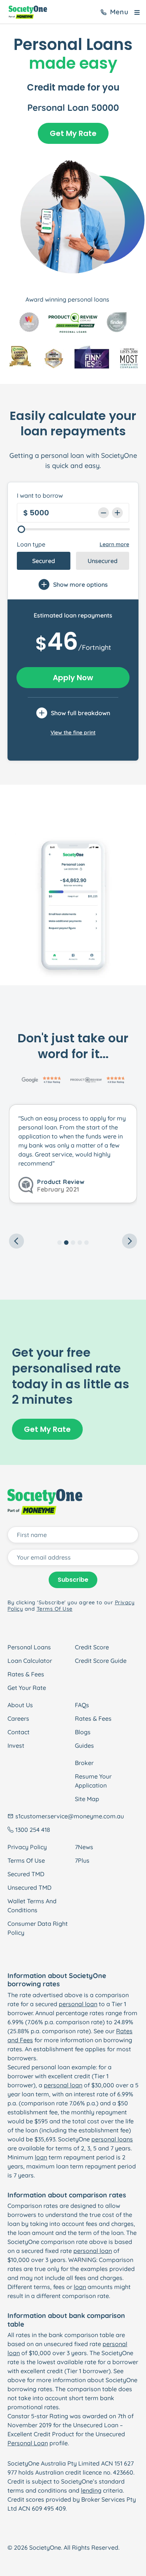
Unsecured (103, 561)
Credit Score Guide (101, 1661)
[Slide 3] (73, 1243)
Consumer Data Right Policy (38, 1928)
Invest (16, 1746)
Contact (19, 1732)
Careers (18, 1718)
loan (41, 2157)
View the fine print (73, 732)
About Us (20, 1705)
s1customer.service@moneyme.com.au (70, 1816)
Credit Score (92, 1647)
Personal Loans (29, 1647)
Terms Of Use (26, 1860)
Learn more (114, 544)
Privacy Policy (27, 1847)
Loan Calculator (30, 1661)
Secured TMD (26, 1874)
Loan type (31, 544)
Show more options (80, 584)
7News (84, 1847)
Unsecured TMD (29, 1887)
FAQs (82, 1705)
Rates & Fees (26, 1674)
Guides (84, 1746)
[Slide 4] (80, 1243)
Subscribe (73, 1580)
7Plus (82, 1860)
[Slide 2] (66, 1243)
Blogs (83, 1732)
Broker (84, 1763)
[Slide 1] (60, 1243)
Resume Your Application (93, 1781)
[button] (19, 1167)
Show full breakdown (80, 713)
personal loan (78, 2004)
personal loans (112, 2139)
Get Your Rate (27, 1688)
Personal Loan (28, 2443)
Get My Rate (73, 133)
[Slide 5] (86, 1243)
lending (91, 2490)
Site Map (87, 1799)
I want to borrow (40, 495)
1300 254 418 (33, 1830)
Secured (44, 561)
